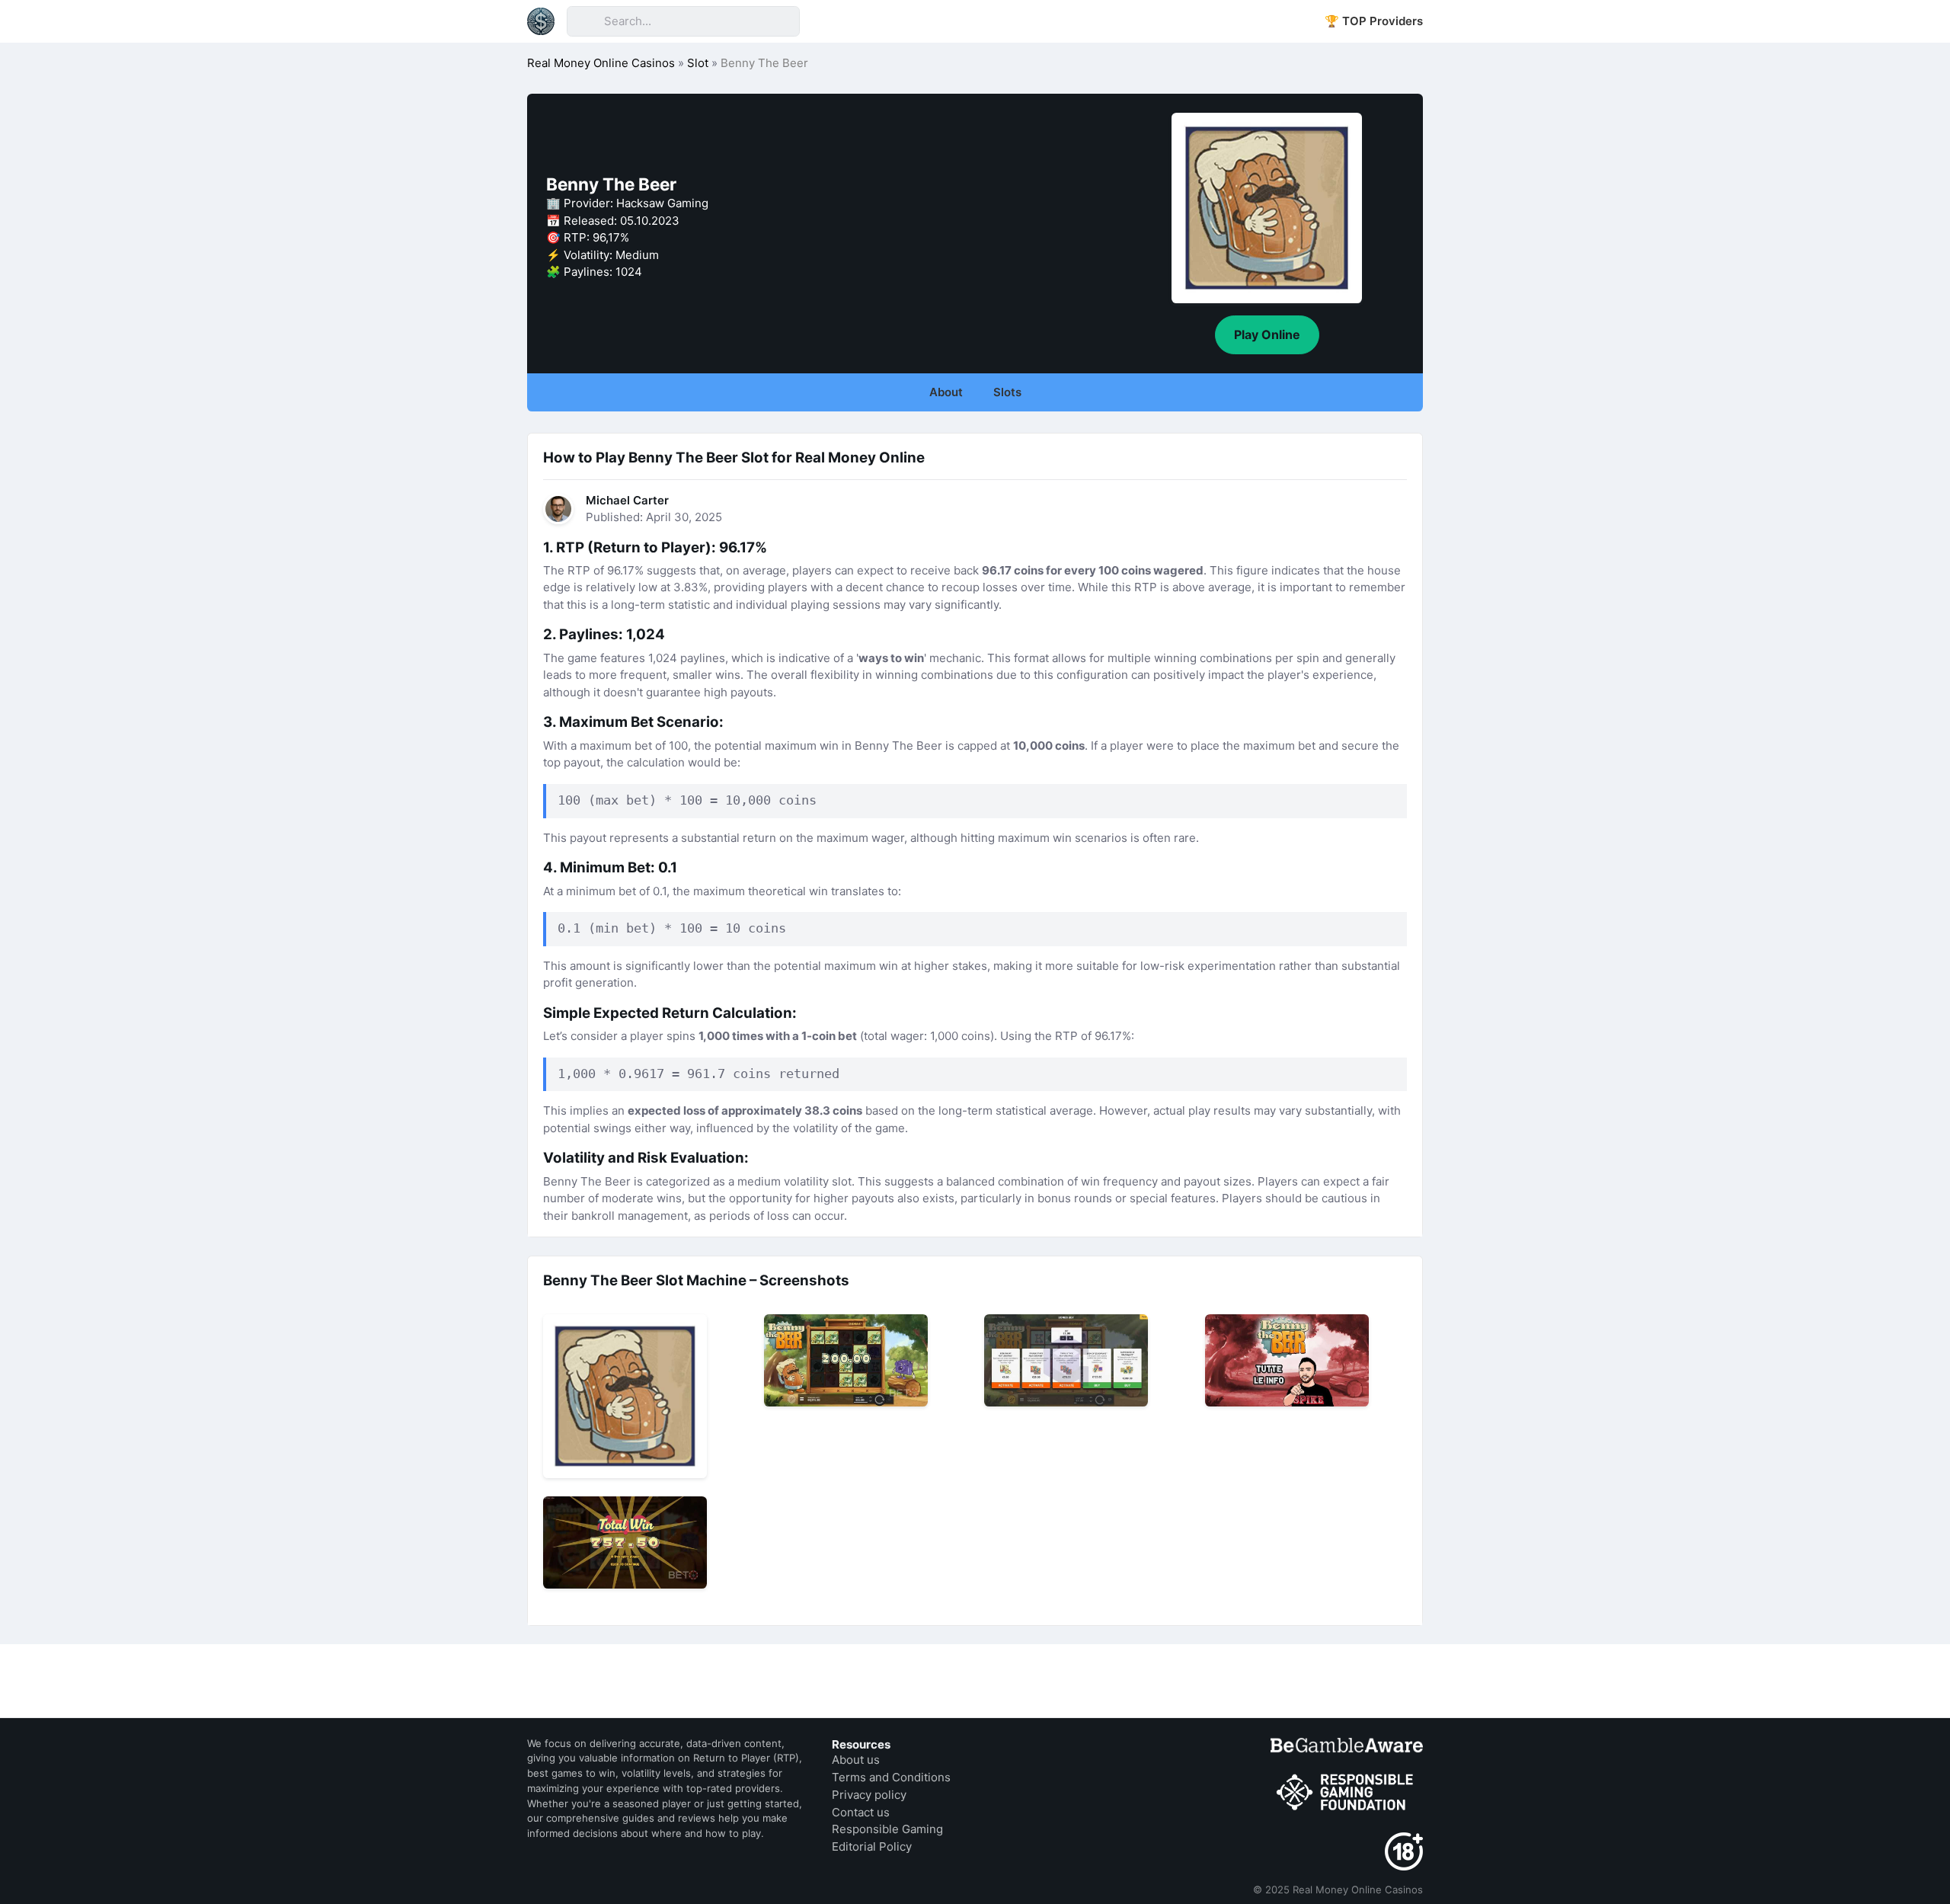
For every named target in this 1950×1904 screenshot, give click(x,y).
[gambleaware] (1347, 1745)
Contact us (861, 1812)
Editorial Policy (872, 1846)
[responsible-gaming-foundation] (1347, 1793)
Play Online (1267, 334)
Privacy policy (869, 1795)
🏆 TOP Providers (1374, 21)
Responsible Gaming (887, 1829)
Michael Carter (627, 500)
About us (856, 1760)
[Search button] (585, 21)
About (946, 392)
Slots (1007, 392)
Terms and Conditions (891, 1777)
